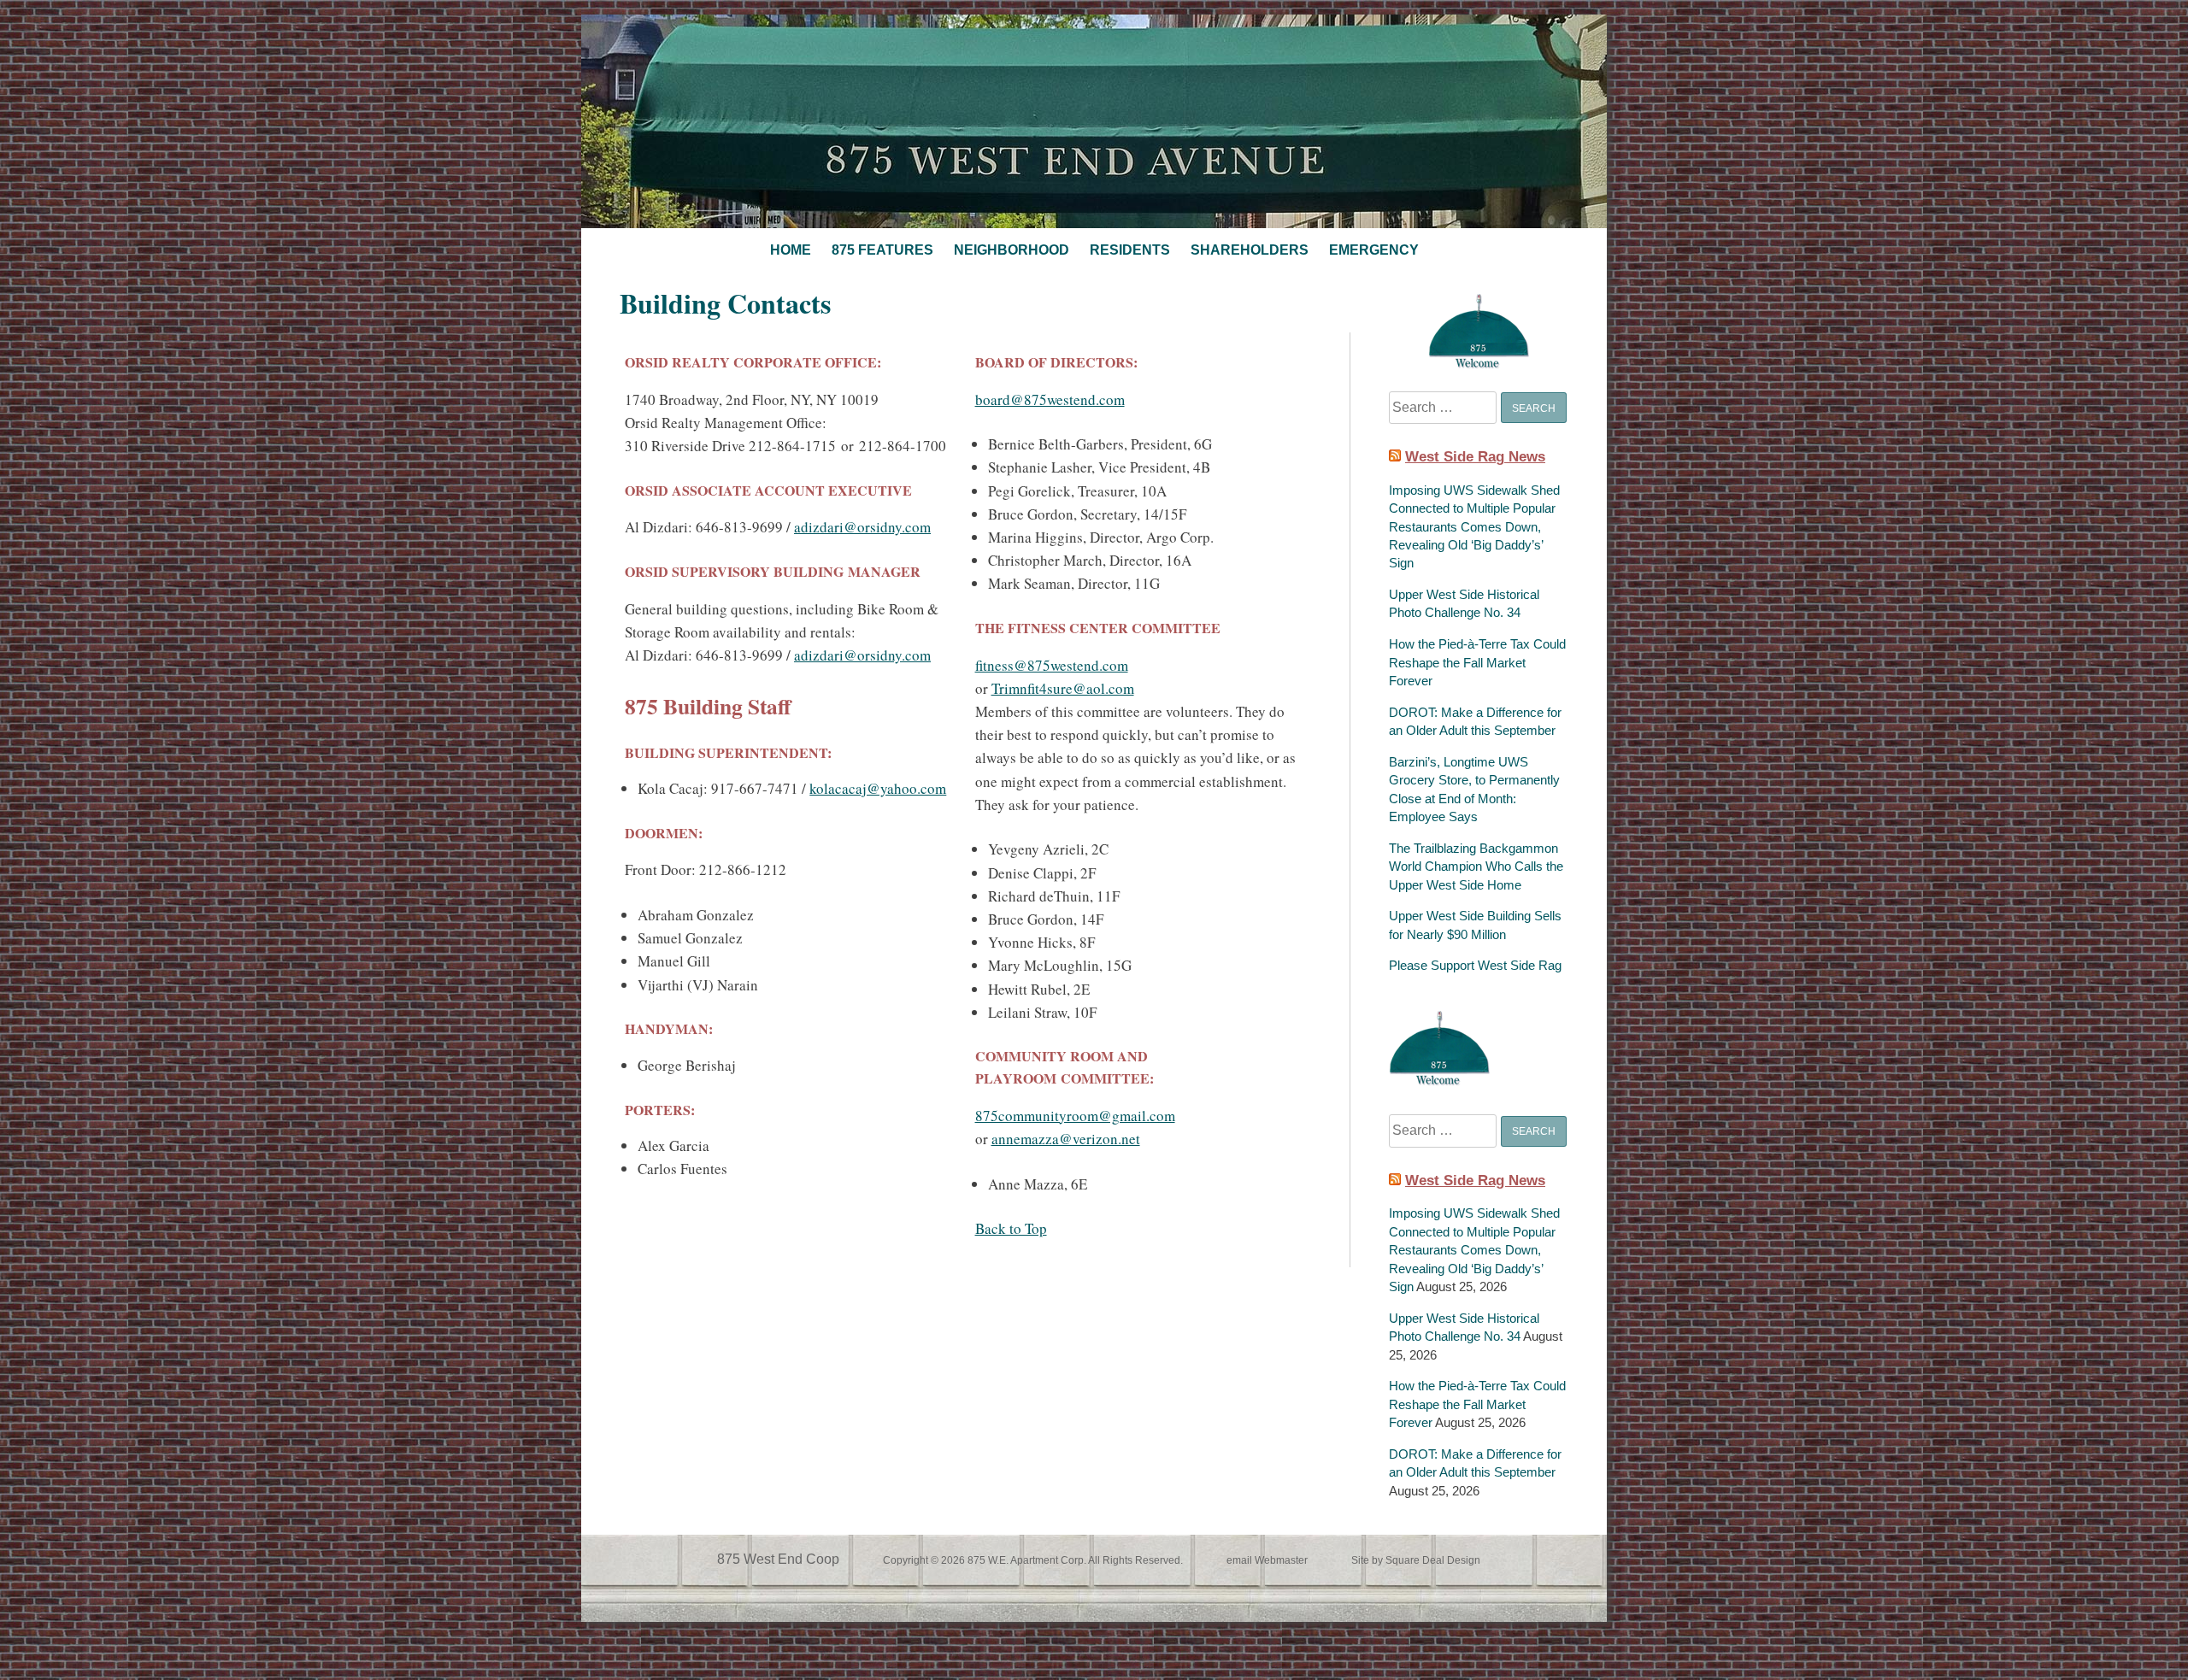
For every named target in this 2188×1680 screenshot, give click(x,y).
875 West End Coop (778, 1559)
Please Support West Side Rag (1475, 965)
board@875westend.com (1050, 399)
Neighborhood (1012, 250)
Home (791, 250)
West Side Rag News (1475, 457)
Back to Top (1011, 1228)
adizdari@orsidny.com (862, 527)
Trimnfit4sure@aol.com (1063, 688)
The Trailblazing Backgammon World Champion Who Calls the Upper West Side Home (1476, 866)
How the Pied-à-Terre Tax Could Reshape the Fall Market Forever (1477, 662)
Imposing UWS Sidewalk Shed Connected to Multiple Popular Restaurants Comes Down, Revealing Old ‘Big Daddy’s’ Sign (1474, 527)
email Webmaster (1267, 1560)
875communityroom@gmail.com (1075, 1116)
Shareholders (1250, 250)
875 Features (882, 250)
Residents (1130, 250)
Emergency (1374, 250)
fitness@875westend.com (1052, 665)
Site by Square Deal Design (1416, 1560)
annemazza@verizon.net (1066, 1139)
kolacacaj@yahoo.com (878, 788)
